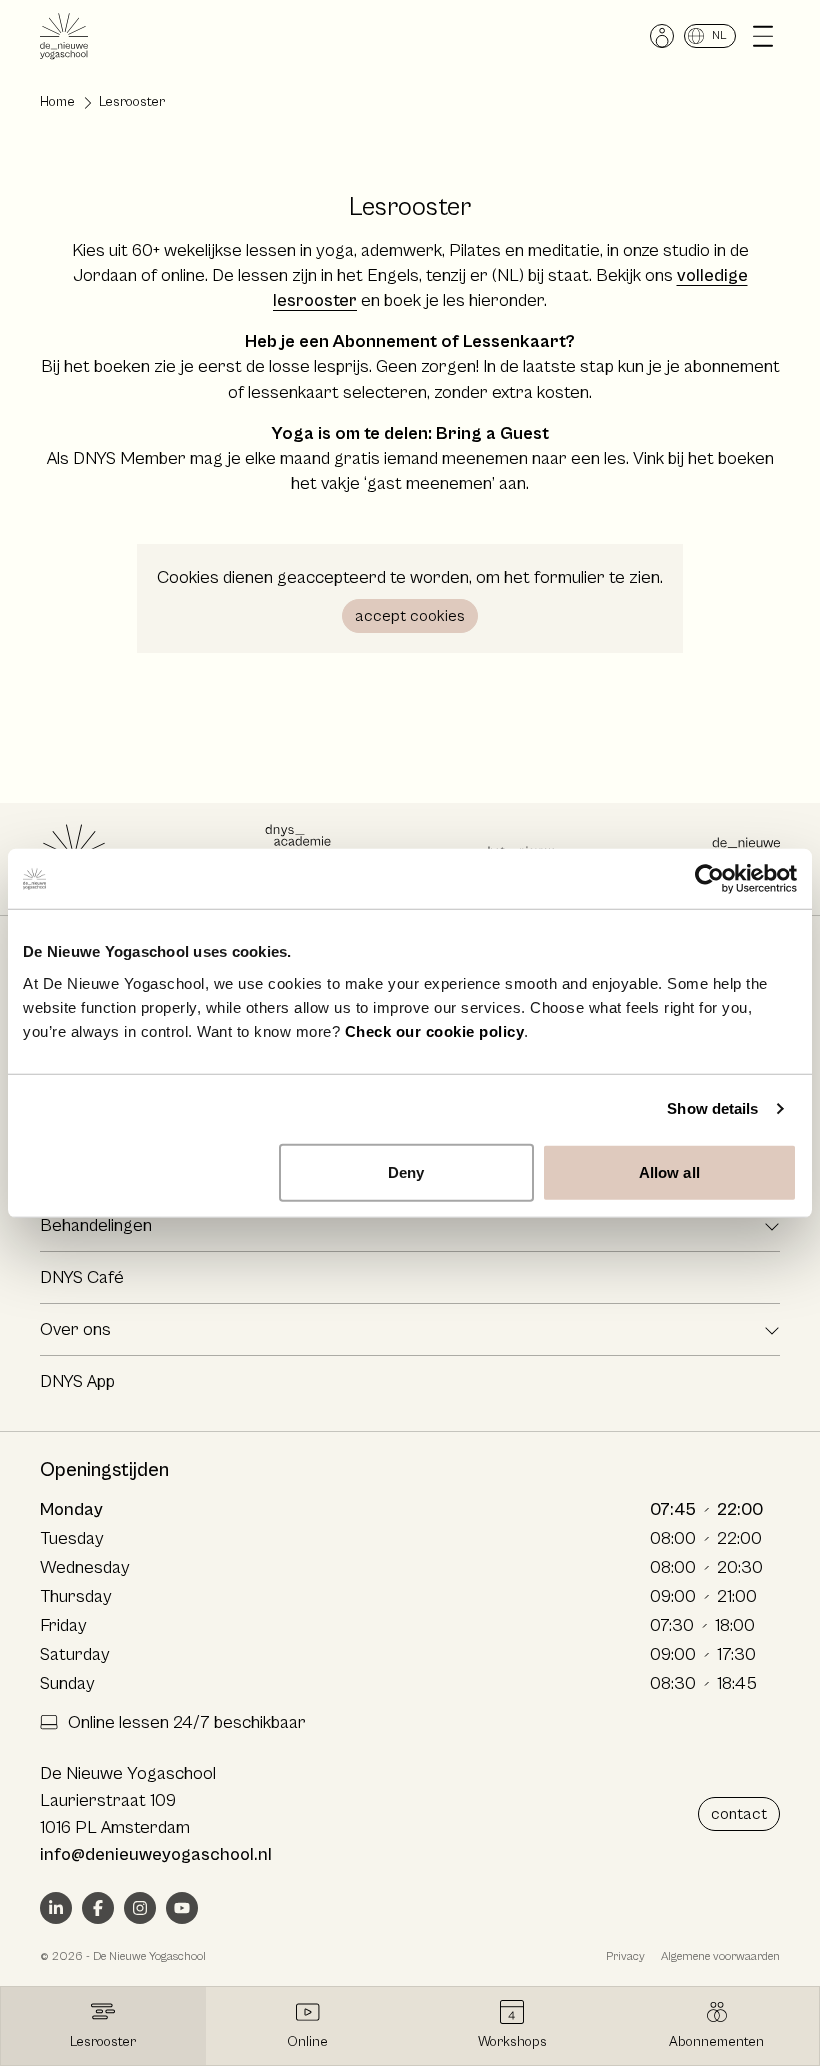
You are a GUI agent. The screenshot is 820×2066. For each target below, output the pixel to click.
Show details (712, 1108)
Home (57, 102)
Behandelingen (96, 1225)
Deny (406, 1171)
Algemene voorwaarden (720, 1956)
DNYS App (77, 1381)
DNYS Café (82, 1277)
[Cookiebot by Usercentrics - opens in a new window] (709, 879)
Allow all (669, 1171)
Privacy (625, 1956)
